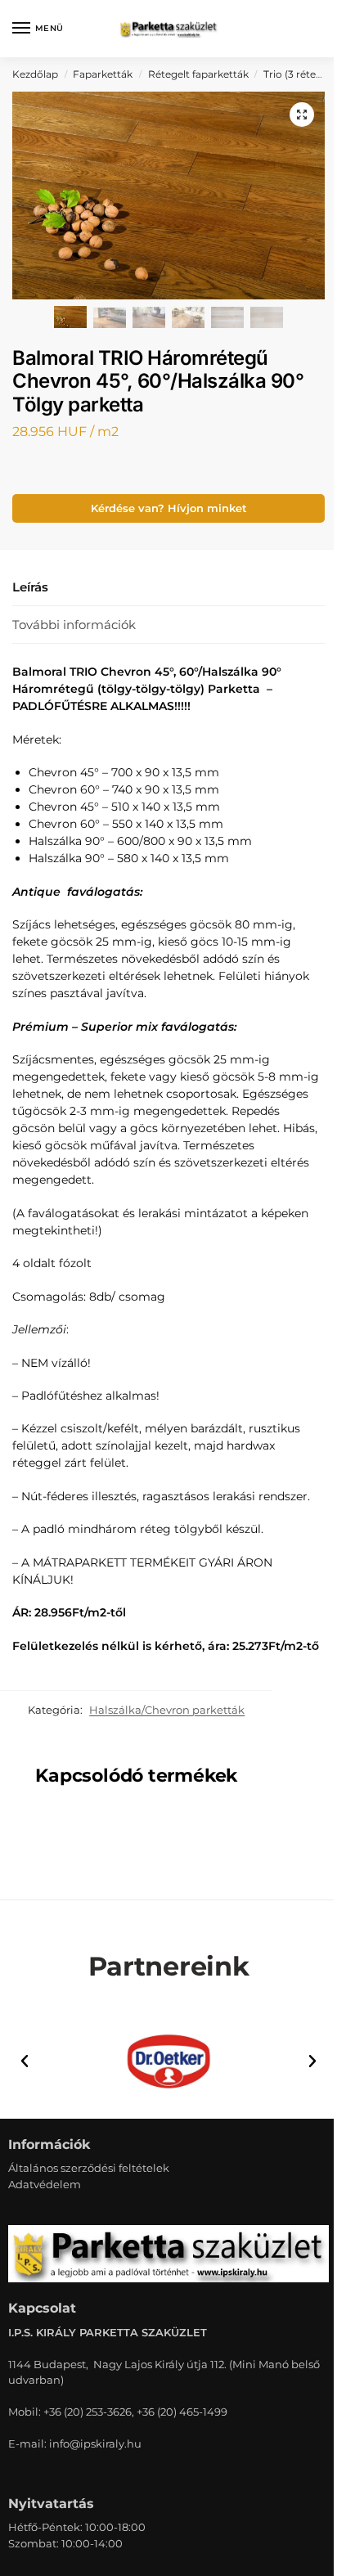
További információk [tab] (74, 625)
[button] (302, 115)
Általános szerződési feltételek (89, 2168)
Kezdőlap (35, 74)
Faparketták (103, 74)
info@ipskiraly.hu (95, 2443)
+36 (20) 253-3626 (88, 2412)
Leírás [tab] (30, 587)
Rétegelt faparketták (198, 74)
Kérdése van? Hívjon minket (169, 508)
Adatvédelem (45, 2184)
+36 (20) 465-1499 (182, 2412)
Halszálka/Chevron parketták (167, 1710)
